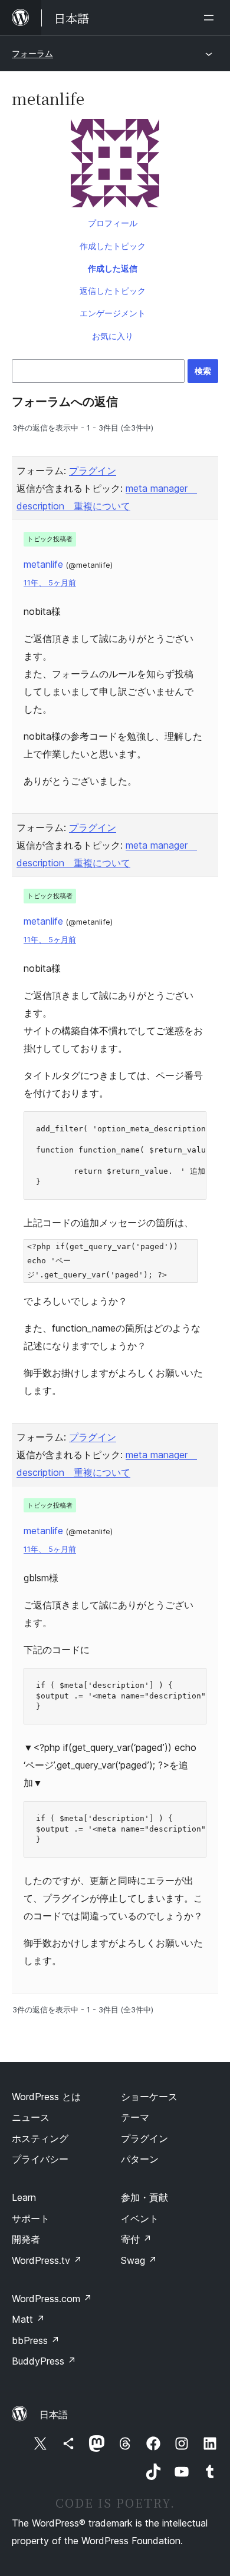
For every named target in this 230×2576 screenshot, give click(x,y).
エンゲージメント (113, 313)
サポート (31, 2219)
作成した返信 (113, 268)
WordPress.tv (47, 2260)
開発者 (26, 2239)
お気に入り (113, 336)
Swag (139, 2260)
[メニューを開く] (211, 18)
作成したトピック (113, 246)
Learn (24, 2197)
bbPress (36, 2340)
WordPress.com (52, 2299)
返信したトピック (113, 291)
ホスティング (40, 2138)
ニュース (31, 2117)
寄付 (136, 2239)
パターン (140, 2159)
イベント (140, 2219)
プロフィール (113, 223)
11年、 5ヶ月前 (50, 583)
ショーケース (149, 2097)
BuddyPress (44, 2361)
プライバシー (40, 2159)
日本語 (54, 2415)
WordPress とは (46, 2097)
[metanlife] (115, 165)
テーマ (135, 2117)
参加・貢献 (144, 2197)
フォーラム (32, 53)
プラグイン (93, 471)
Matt (28, 2319)
